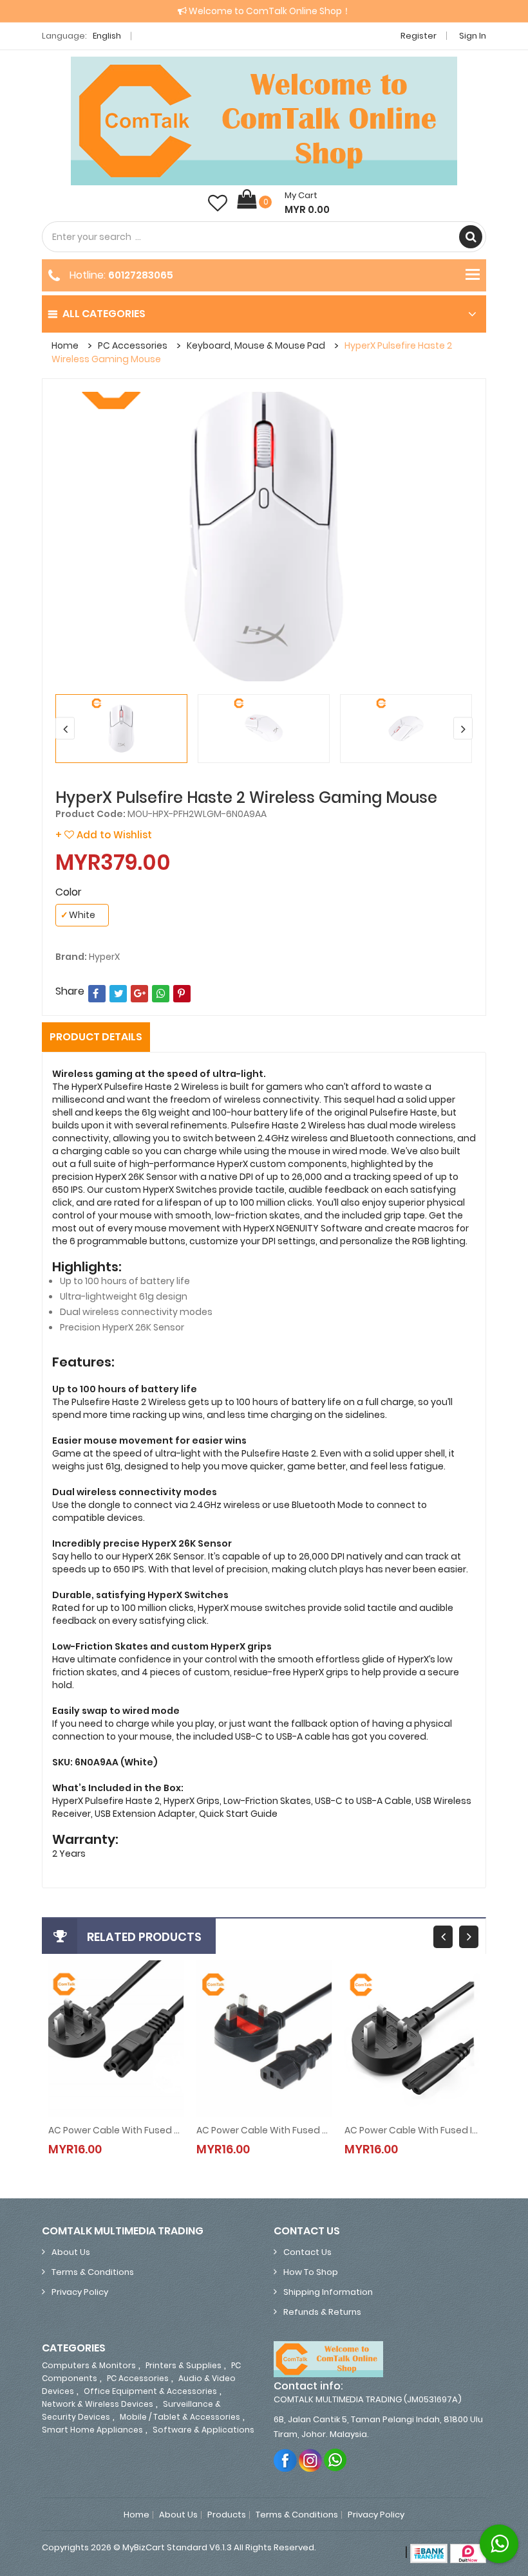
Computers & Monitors (89, 2365)
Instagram (311, 2460)
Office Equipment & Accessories (150, 2391)
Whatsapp (336, 2460)
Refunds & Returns (322, 2312)
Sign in (473, 36)
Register (419, 36)
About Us (71, 2252)
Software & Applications (203, 2430)
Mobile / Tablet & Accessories (180, 2417)
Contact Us (307, 2252)
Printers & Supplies (184, 2365)
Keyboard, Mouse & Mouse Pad (256, 345)
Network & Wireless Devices (98, 2404)
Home (65, 345)
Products (227, 2515)
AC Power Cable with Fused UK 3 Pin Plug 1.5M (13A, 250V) (264, 2130)
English (108, 36)
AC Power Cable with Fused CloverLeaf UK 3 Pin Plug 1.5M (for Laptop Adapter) (116, 2130)
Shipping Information (328, 2292)
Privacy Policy (80, 2292)
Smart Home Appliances (92, 2430)
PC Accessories (133, 345)
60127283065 (141, 275)
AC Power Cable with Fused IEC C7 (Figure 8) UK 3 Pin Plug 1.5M (412, 2130)
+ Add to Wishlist (104, 835)
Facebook (286, 2460)
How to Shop (311, 2272)
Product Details (96, 1037)
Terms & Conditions (93, 2272)
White (78, 915)
